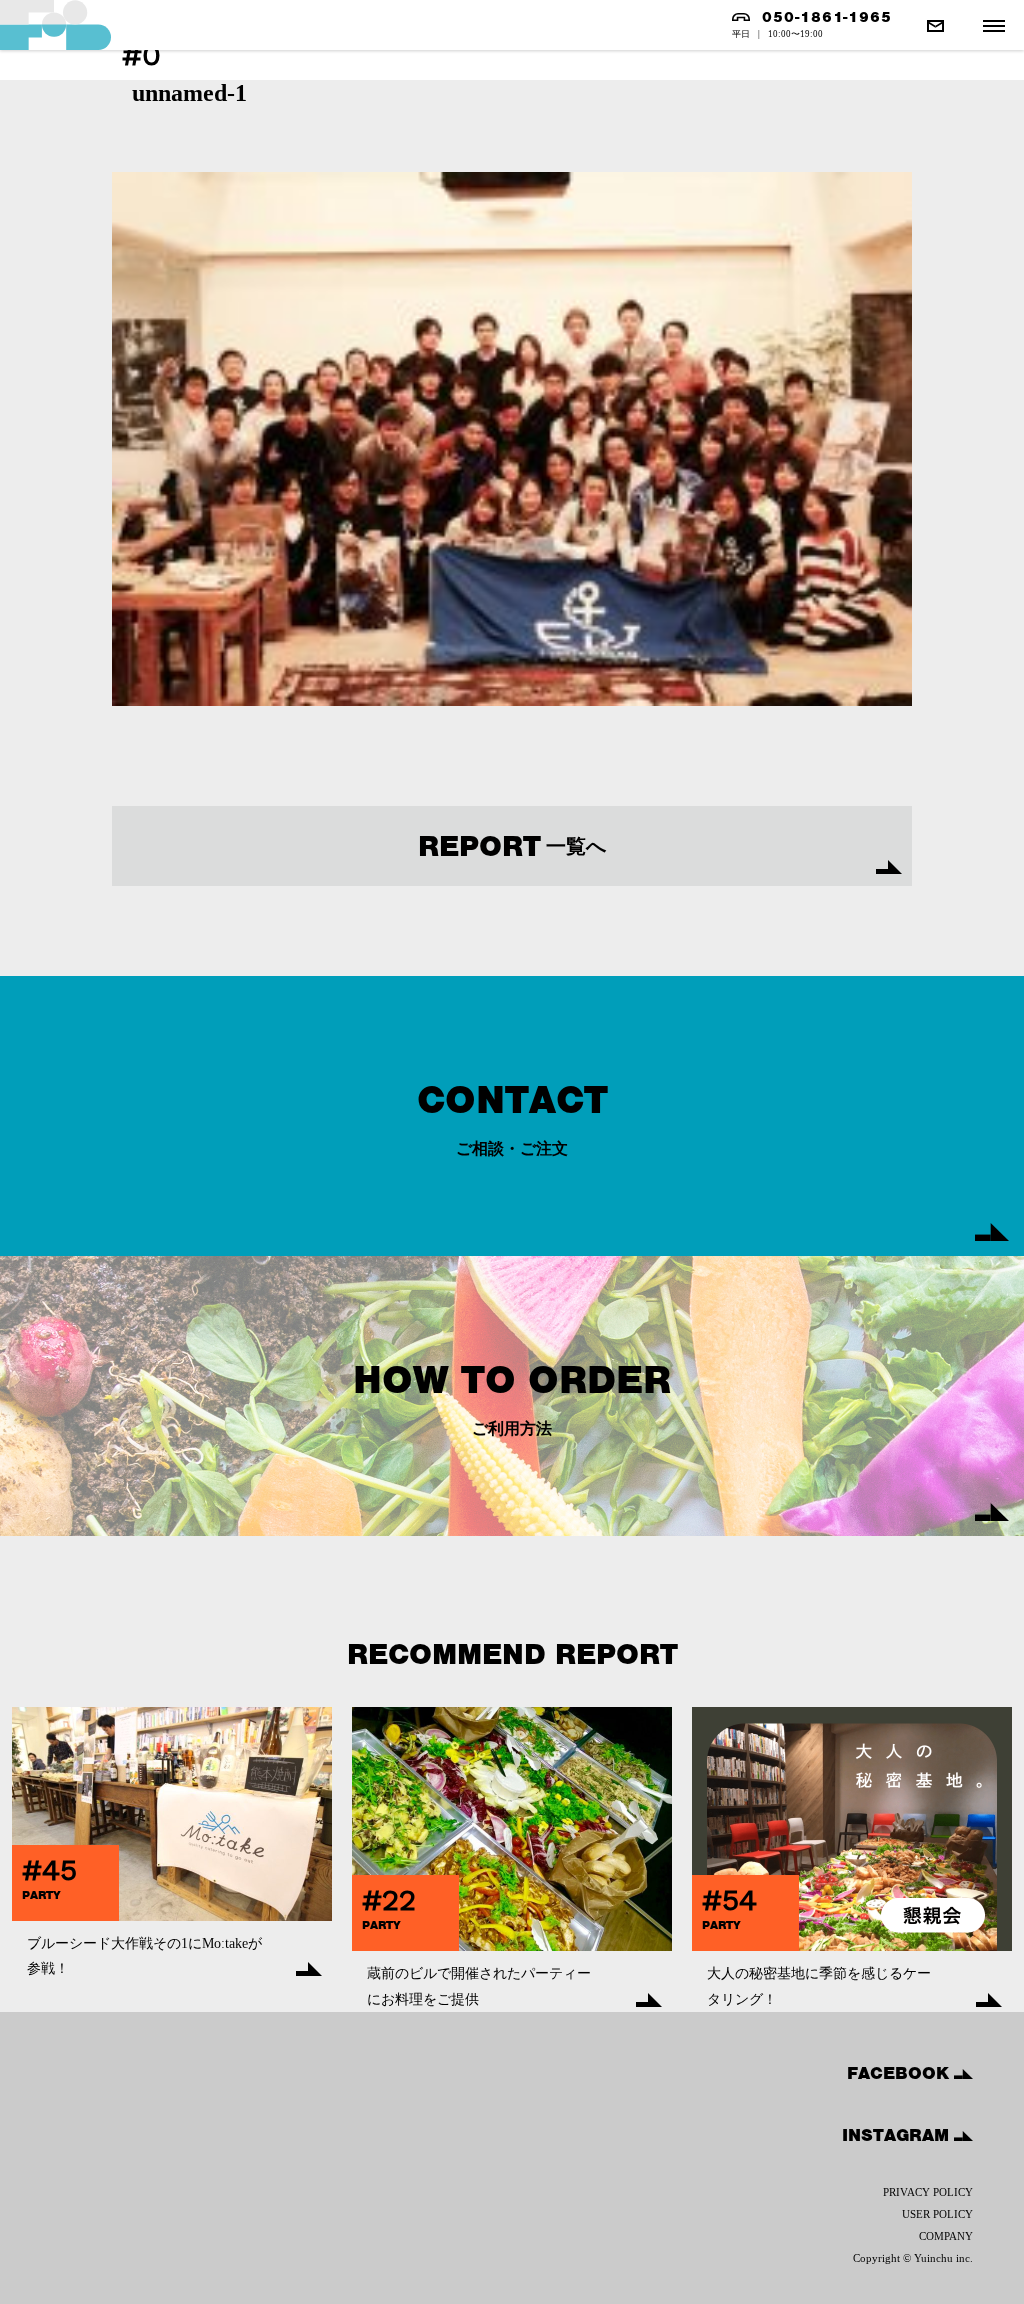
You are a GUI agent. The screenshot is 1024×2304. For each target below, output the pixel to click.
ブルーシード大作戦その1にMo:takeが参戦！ (144, 1956)
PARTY (41, 1895)
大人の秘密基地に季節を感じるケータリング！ (819, 1986)
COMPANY (946, 2236)
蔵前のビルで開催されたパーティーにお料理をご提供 (479, 1986)
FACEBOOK (900, 2073)
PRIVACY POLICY (928, 2192)
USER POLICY (937, 2214)
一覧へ (512, 846)
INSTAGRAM (898, 2135)
